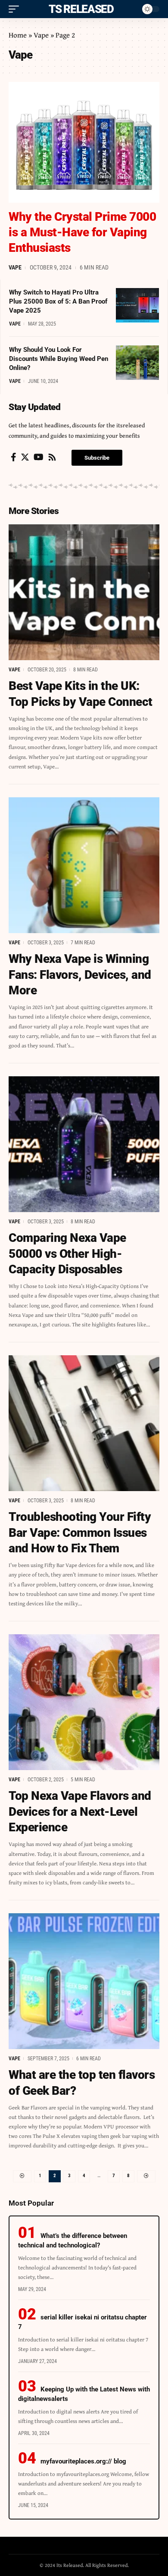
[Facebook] (14, 457)
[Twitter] (25, 457)
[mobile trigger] (16, 9)
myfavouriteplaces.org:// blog (83, 2461)
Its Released (79, 9)
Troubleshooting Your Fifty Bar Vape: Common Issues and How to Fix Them (80, 1532)
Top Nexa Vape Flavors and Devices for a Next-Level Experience (80, 1811)
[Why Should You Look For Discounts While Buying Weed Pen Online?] (137, 363)
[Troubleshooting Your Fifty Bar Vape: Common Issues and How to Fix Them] (84, 1423)
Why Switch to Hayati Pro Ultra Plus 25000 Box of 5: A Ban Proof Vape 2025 (58, 301)
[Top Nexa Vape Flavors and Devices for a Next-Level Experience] (84, 1702)
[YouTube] (39, 457)
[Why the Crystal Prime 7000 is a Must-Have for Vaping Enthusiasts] (84, 142)
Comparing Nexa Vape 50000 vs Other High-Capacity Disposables (67, 1254)
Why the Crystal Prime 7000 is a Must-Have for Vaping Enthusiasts (82, 232)
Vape (41, 35)
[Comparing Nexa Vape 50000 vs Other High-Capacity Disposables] (84, 1144)
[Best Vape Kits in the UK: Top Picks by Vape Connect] (84, 592)
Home (18, 35)
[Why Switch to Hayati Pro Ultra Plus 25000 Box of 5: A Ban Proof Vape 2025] (137, 305)
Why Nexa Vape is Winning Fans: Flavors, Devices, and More (80, 975)
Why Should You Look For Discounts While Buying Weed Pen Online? (59, 359)
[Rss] (52, 457)
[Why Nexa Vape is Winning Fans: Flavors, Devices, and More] (84, 865)
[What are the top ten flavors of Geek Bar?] (84, 1981)
